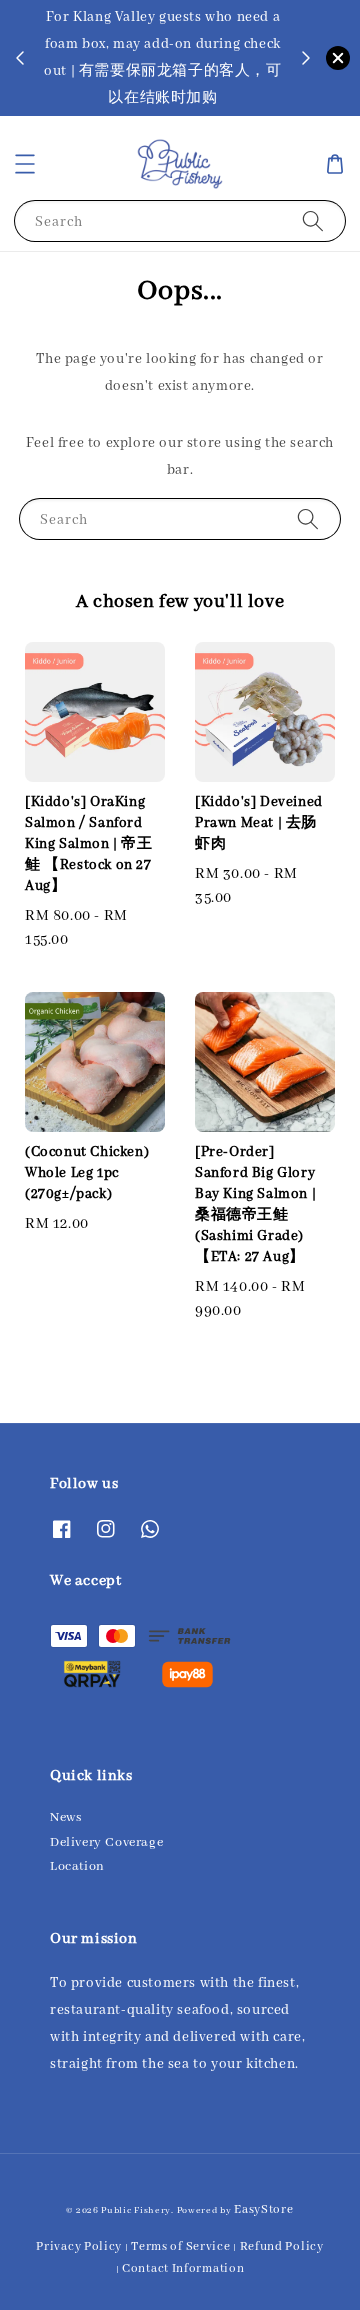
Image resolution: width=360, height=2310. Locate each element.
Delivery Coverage (106, 1842)
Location (77, 1866)
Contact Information (183, 2268)
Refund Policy (282, 2246)
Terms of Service (180, 2246)
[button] (25, 164)
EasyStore (263, 2209)
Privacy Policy (79, 2246)
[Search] (313, 220)
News (65, 1817)
